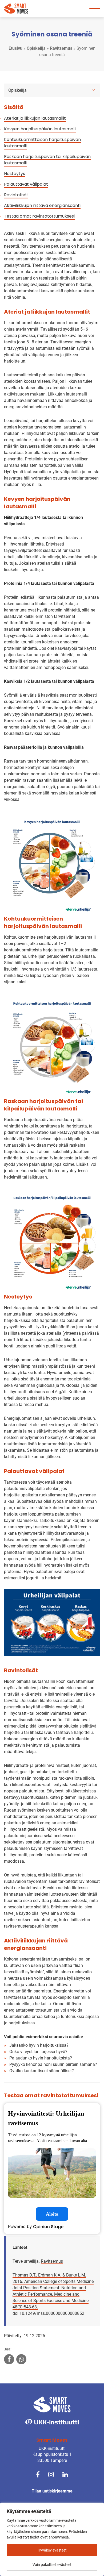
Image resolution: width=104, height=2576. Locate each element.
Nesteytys (15, 174)
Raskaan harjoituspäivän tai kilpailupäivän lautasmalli (47, 160)
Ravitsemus (61, 48)
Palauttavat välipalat (26, 184)
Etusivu (15, 48)
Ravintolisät (16, 195)
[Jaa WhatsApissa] (21, 2360)
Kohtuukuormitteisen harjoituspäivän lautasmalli (42, 143)
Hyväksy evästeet (52, 2550)
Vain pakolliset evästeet (52, 2565)
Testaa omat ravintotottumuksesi (39, 216)
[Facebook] (38, 2474)
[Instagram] (51, 2474)
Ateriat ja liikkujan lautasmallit (35, 118)
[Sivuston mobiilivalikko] (95, 9)
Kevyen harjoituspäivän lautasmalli (40, 129)
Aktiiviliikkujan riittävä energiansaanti (42, 205)
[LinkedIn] (65, 2474)
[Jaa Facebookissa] (9, 2360)
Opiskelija (36, 48)
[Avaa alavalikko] (94, 90)
